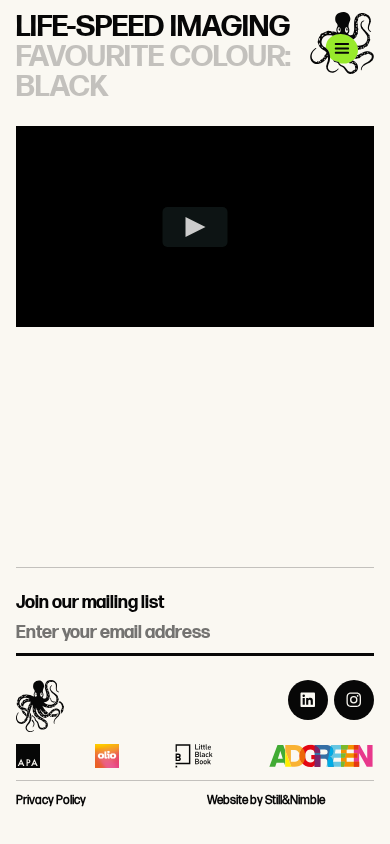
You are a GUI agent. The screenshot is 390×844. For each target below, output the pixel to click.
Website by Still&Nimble (266, 800)
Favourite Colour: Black (153, 72)
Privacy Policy (51, 800)
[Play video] (195, 227)
